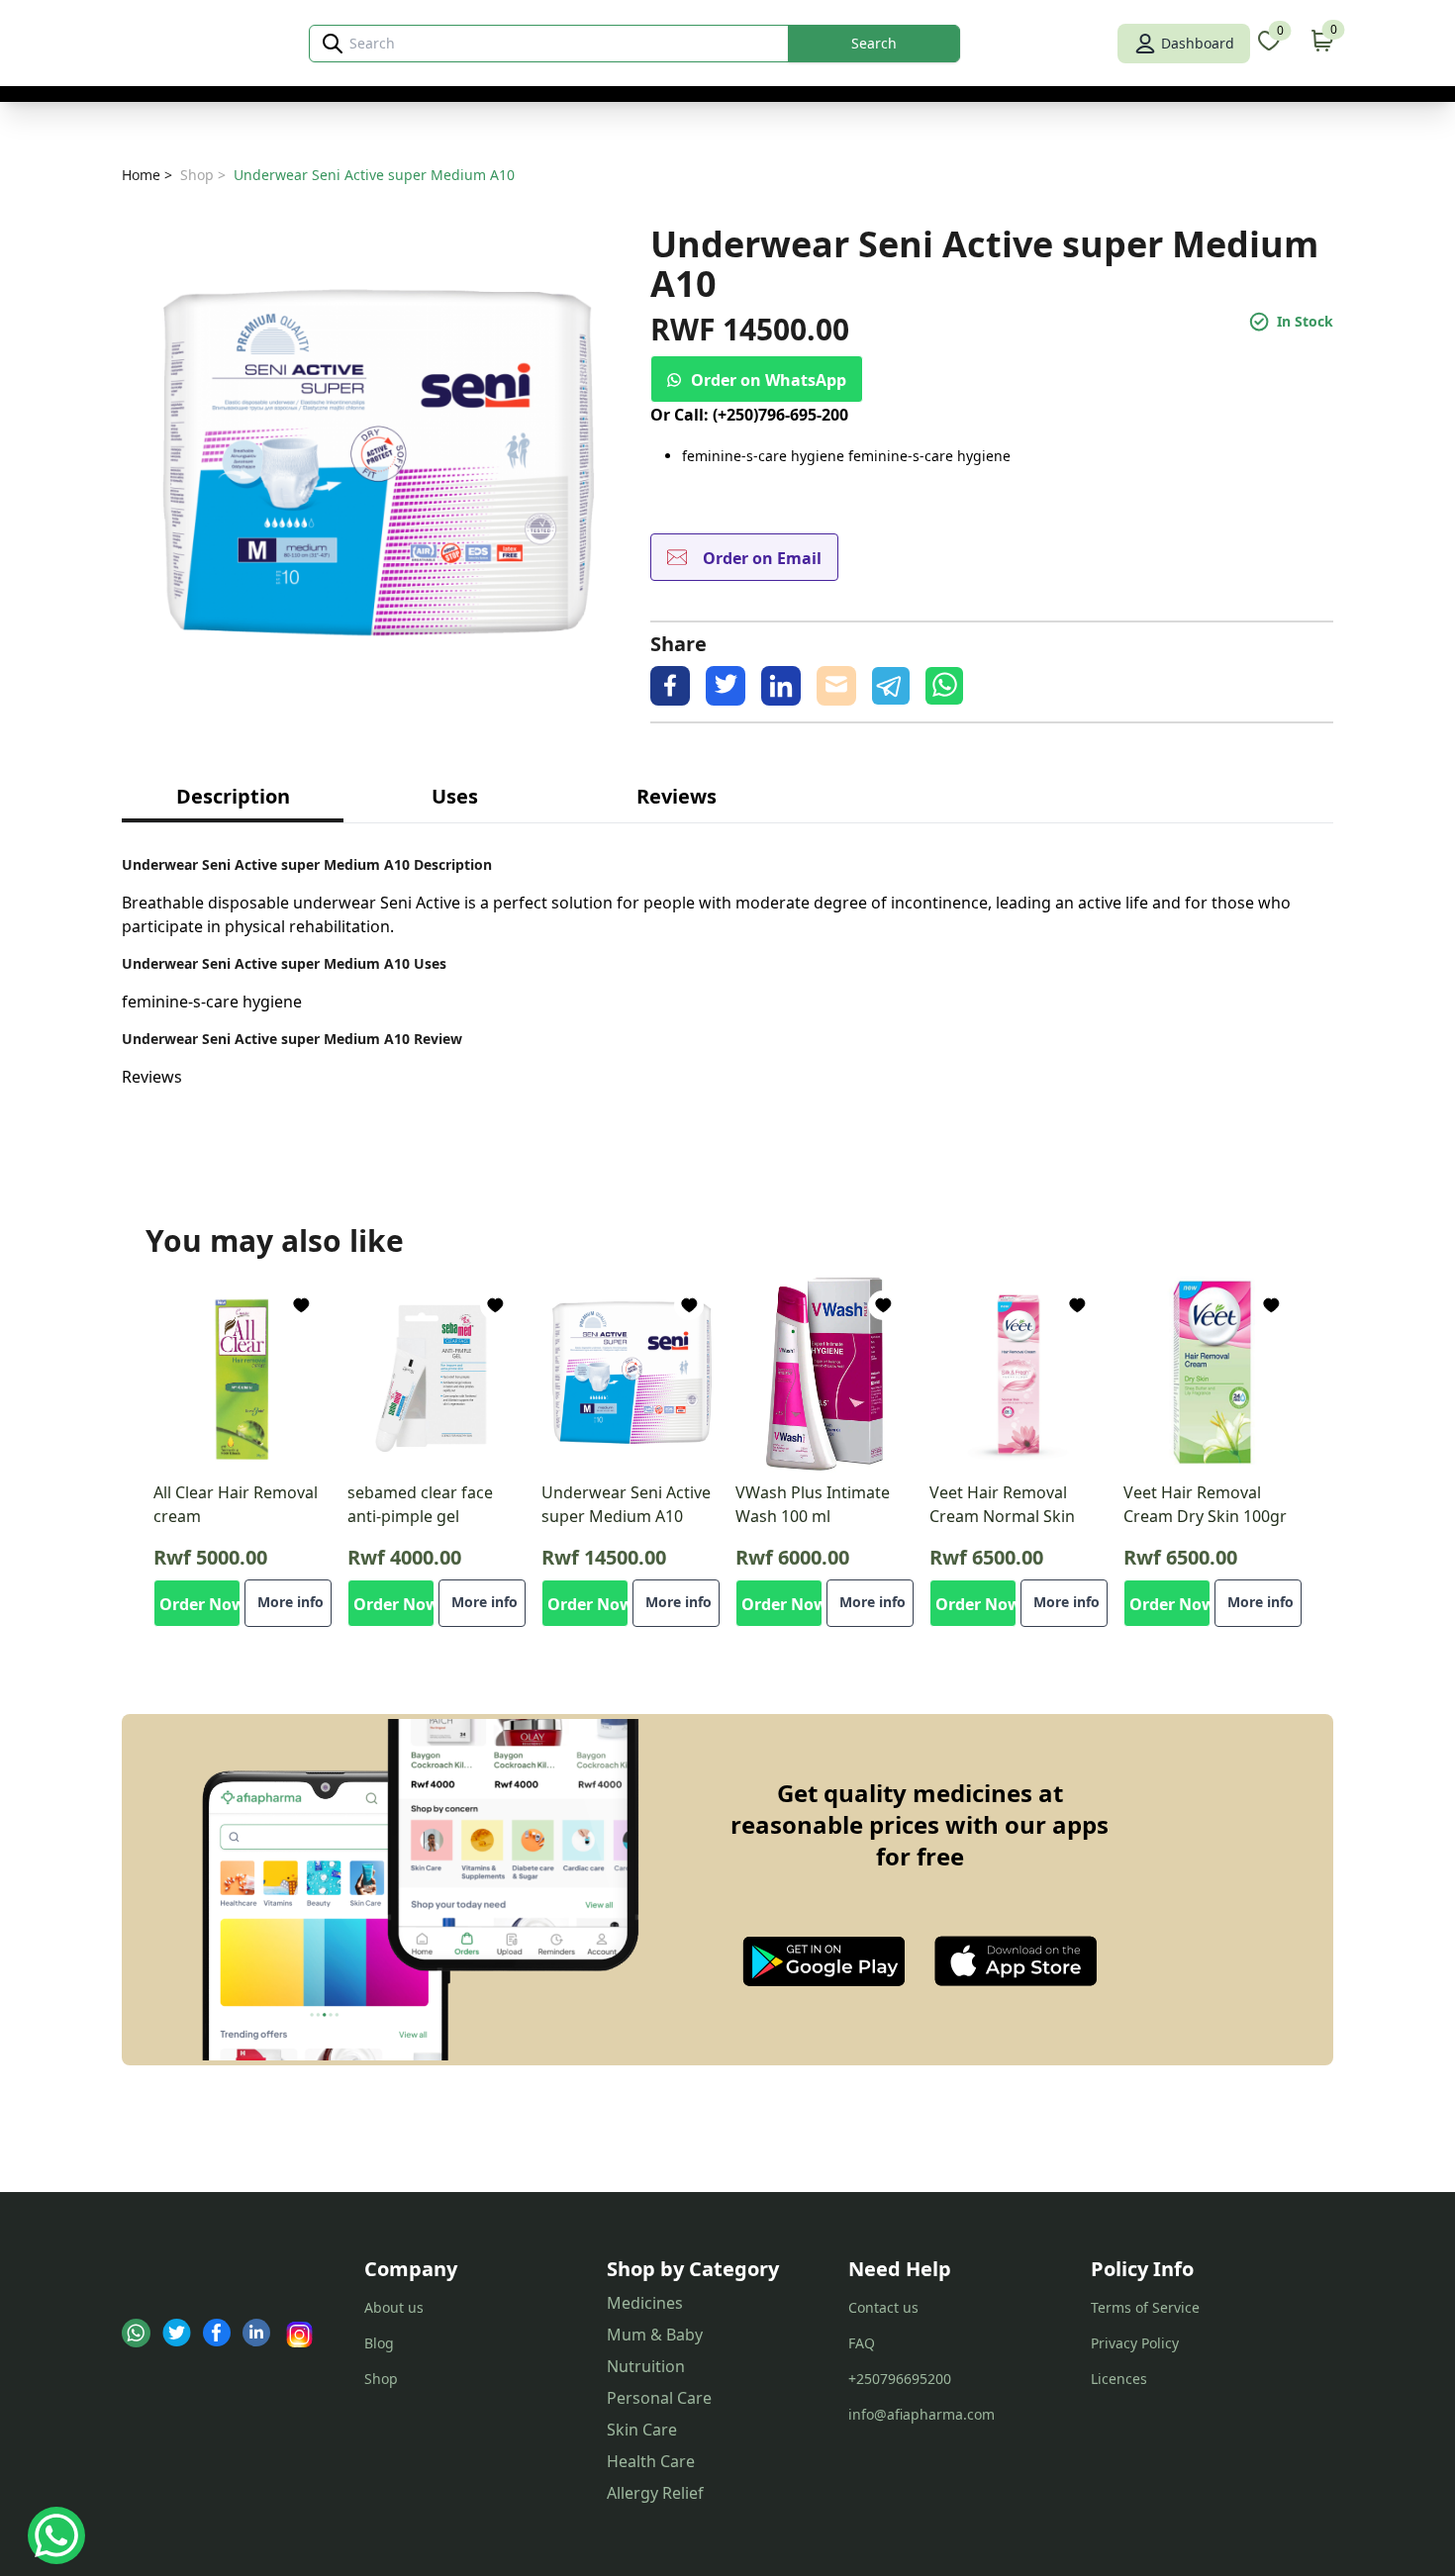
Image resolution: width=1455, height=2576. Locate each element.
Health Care (651, 2461)
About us (394, 2307)
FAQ (862, 2343)
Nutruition (646, 2366)
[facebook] (670, 686)
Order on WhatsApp (769, 380)
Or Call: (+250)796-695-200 (749, 415)
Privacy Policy (1135, 2343)
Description (233, 796)
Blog (379, 2343)
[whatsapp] (944, 686)
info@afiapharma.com (921, 2414)
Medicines (645, 2303)
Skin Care (642, 2430)
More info (291, 1602)
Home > (147, 175)
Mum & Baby (655, 2335)
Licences (1119, 2379)
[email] (836, 686)
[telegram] (891, 686)
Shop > (203, 175)
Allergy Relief (655, 2493)
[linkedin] (781, 686)
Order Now (200, 1604)
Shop (381, 2379)
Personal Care (659, 2398)
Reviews (677, 796)
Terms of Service (1145, 2307)
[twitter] (726, 686)
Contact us (883, 2307)
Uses (455, 796)
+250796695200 (900, 2379)
